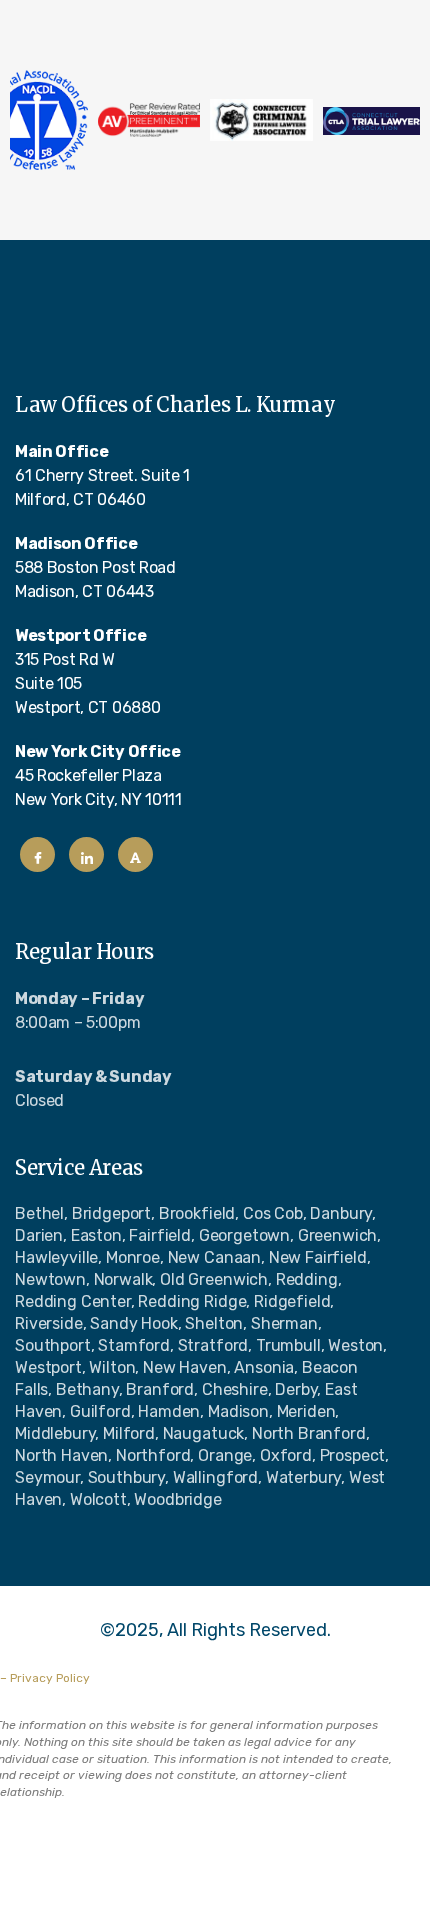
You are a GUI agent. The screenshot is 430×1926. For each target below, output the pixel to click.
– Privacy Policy (45, 1678)
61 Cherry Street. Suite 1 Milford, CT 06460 (102, 475)
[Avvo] (135, 854)
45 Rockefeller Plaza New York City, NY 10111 (98, 775)
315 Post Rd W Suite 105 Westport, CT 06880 (87, 671)
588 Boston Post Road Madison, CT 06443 (95, 567)
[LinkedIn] (86, 854)
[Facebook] (37, 854)
